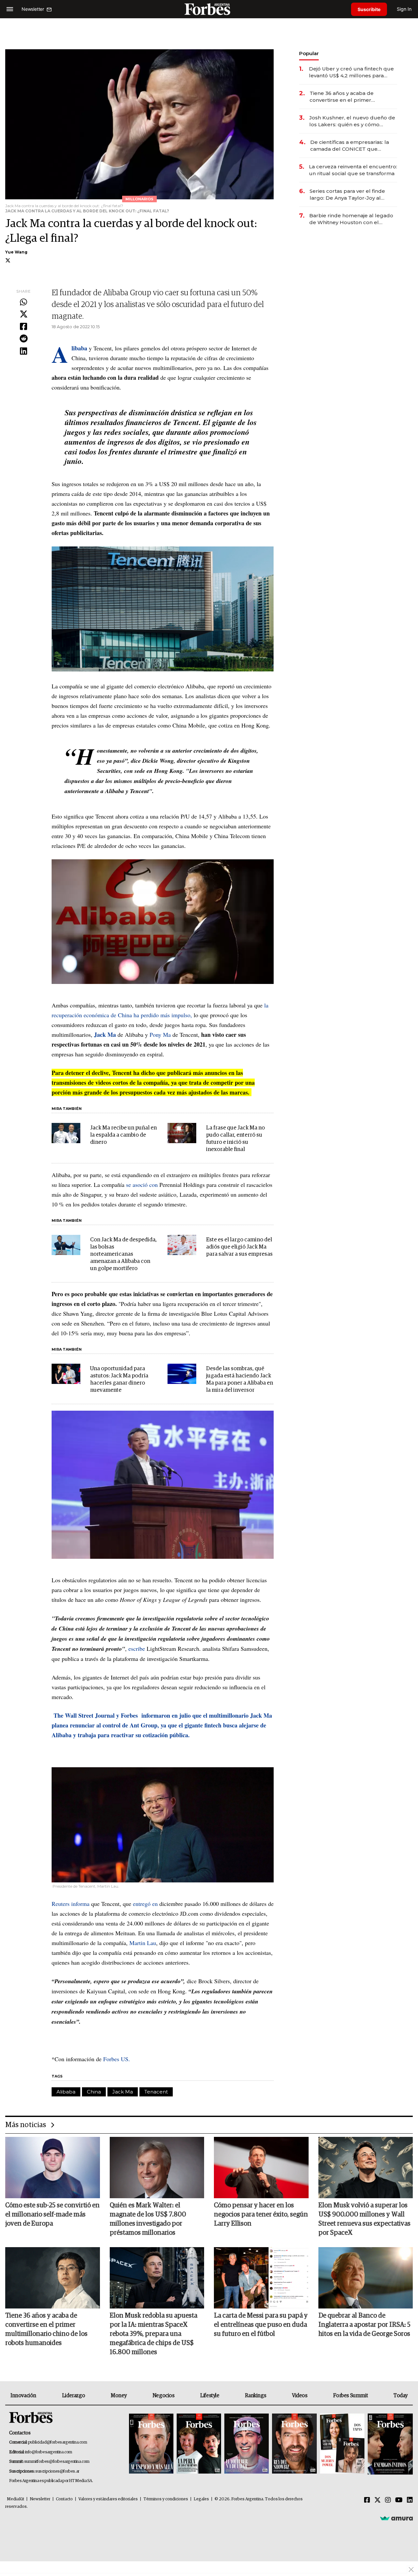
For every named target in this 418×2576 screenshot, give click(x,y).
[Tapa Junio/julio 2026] (151, 2444)
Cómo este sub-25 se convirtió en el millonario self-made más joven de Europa (52, 2215)
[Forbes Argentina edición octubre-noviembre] (342, 2444)
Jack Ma (123, 2092)
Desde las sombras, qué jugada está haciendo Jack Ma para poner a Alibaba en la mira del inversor (240, 1380)
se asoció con (142, 1185)
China (94, 2092)
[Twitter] (24, 314)
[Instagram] (388, 2500)
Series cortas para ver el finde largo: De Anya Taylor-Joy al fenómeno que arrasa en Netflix (350, 195)
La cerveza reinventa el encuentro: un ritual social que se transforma (353, 170)
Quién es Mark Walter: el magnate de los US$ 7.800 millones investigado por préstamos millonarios (148, 2219)
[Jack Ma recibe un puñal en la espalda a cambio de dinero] (66, 1133)
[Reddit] (24, 339)
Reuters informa (71, 1904)
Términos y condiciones (166, 2499)
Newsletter (40, 2499)
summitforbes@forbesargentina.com (57, 2462)
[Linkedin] (24, 351)
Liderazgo (73, 2396)
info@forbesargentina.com (49, 2452)
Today (401, 2396)
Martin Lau (143, 1943)
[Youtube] (399, 2500)
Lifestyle (210, 2396)
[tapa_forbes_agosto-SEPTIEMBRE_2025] (389, 2444)
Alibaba (66, 2092)
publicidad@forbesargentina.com (58, 2442)
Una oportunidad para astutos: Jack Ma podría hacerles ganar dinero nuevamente (119, 1380)
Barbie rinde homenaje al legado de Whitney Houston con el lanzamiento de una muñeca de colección (351, 219)
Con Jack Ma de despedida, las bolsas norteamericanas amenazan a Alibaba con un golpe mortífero (123, 1254)
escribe (137, 1648)
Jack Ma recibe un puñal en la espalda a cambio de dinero (123, 1135)
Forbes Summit (350, 2396)
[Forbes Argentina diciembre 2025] (294, 2444)
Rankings (256, 2396)
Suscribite (369, 9)
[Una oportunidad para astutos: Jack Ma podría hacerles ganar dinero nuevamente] (66, 1374)
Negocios (164, 2396)
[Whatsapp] (24, 302)
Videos (300, 2396)
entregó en (145, 1904)
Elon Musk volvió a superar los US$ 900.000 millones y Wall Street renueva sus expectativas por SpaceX (364, 2219)
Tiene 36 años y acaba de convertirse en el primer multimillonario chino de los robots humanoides (345, 97)
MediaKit (16, 2499)
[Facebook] (24, 327)
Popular (309, 53)
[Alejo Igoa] (247, 2444)
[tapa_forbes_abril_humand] (199, 2444)
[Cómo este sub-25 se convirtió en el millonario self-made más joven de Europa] (53, 2168)
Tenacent (156, 2092)
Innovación (23, 2396)
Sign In (404, 9)
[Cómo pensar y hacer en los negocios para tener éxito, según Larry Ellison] (261, 2168)
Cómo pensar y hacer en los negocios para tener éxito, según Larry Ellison (261, 2215)
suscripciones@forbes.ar (57, 2471)
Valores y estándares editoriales (108, 2499)
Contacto (64, 2499)
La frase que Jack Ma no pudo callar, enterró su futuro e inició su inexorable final (235, 1139)
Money (119, 2396)
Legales (201, 2499)
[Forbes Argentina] (209, 9)
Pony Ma (160, 1035)
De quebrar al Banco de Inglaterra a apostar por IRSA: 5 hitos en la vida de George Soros (364, 2325)
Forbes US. (117, 2059)
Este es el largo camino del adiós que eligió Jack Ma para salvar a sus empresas (239, 1247)
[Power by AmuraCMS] (396, 2518)
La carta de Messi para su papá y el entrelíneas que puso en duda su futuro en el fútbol (261, 2325)
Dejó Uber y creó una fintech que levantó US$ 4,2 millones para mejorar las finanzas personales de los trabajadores (351, 72)
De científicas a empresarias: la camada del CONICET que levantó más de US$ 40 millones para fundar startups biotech (351, 146)
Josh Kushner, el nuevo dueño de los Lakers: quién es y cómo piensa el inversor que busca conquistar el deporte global (352, 121)
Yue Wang (16, 252)
